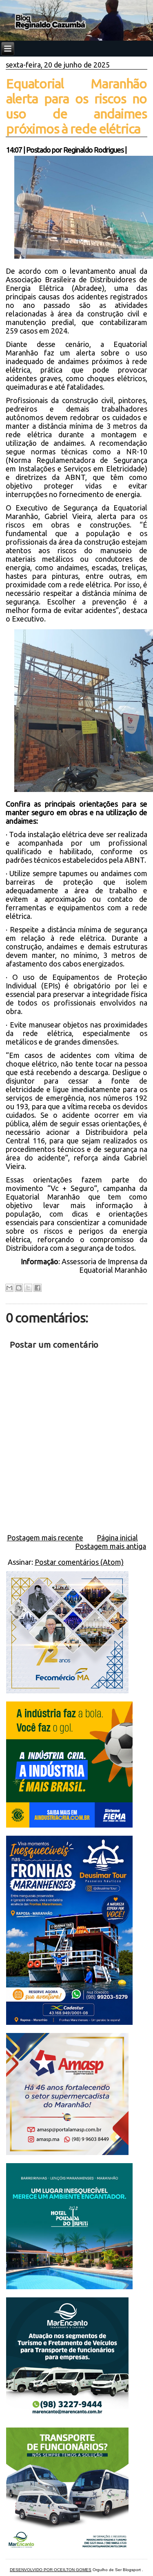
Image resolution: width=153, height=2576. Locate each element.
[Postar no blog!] (19, 1288)
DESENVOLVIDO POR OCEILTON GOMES (51, 2570)
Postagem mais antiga (111, 1546)
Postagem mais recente (45, 1538)
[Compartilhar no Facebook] (38, 1288)
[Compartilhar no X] (28, 1288)
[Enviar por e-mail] (9, 1288)
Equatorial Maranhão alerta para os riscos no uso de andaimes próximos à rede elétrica (77, 106)
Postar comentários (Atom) (79, 1562)
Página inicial (117, 1538)
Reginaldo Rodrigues (93, 150)
